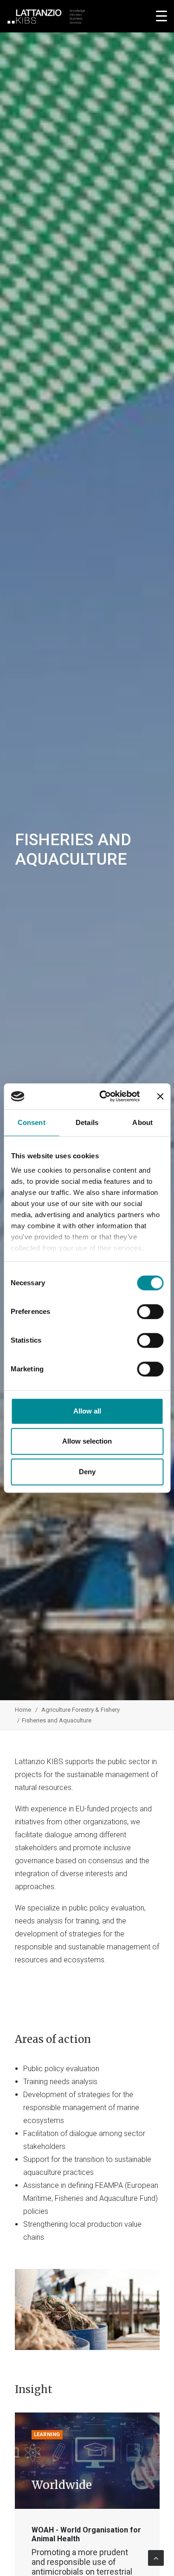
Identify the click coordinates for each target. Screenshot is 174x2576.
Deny (87, 1472)
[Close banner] (160, 1096)
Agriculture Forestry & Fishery (81, 1710)
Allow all (87, 1411)
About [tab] (142, 1122)
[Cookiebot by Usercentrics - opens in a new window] (104, 1096)
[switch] (150, 1312)
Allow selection (87, 1441)
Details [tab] (87, 1122)
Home (23, 1710)
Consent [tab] (32, 1122)
